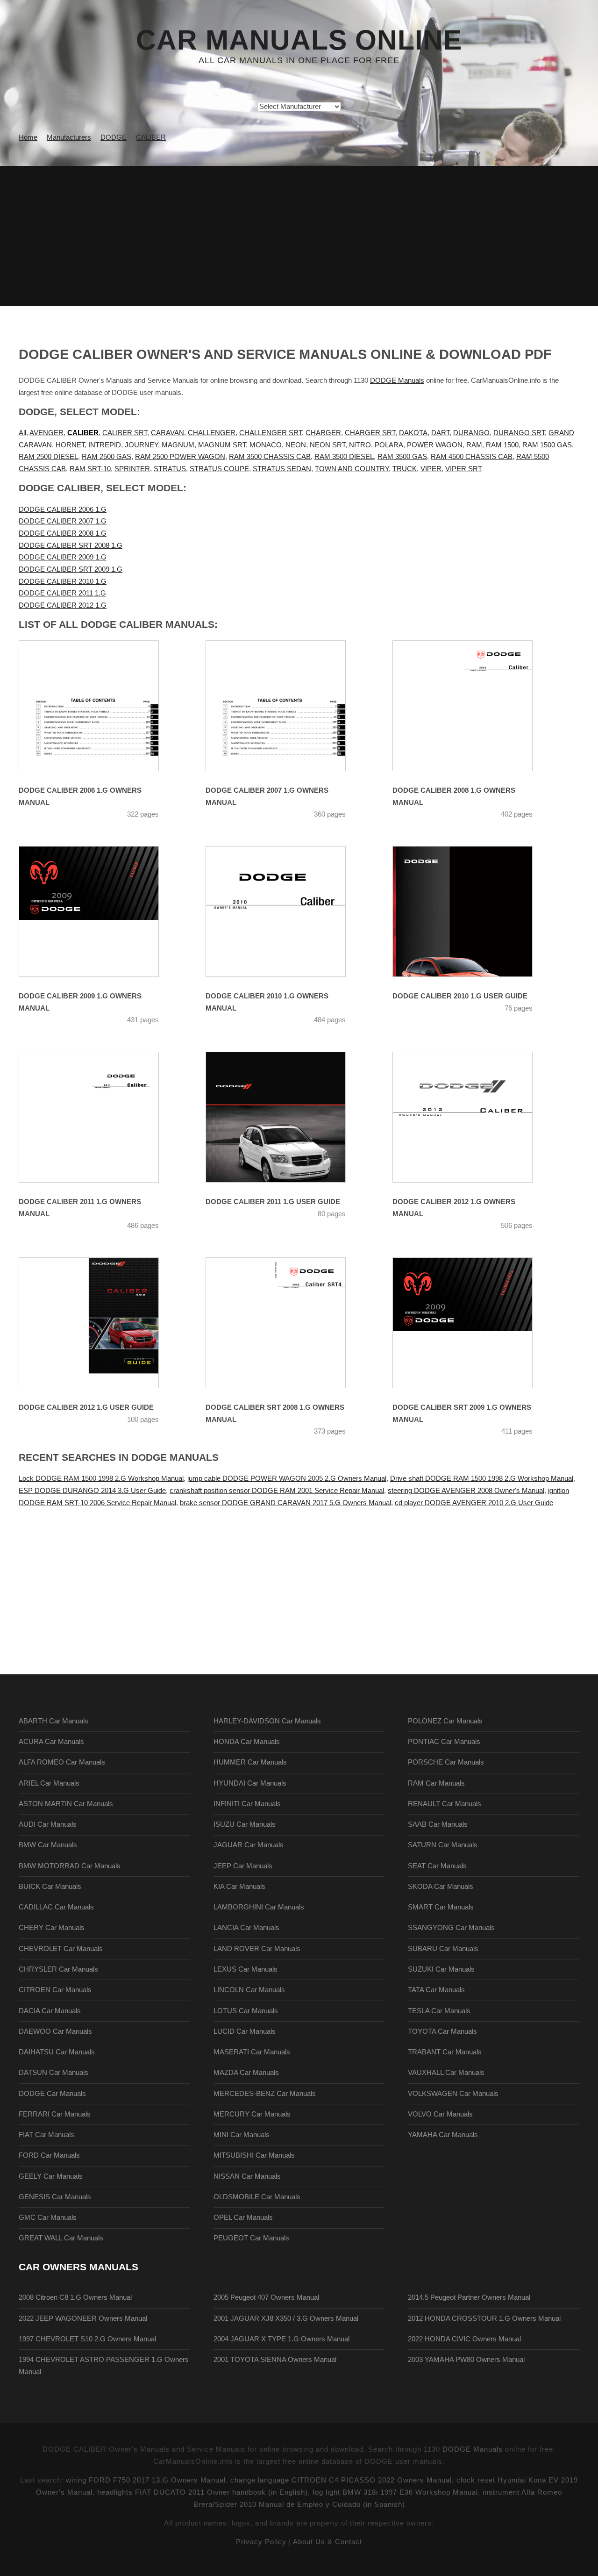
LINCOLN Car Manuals (249, 1990)
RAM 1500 (502, 445)
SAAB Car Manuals (438, 1824)
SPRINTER (132, 469)
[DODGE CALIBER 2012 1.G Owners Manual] (474, 1117)
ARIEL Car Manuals (49, 1783)
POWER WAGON (435, 445)
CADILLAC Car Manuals (56, 1907)
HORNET (70, 445)
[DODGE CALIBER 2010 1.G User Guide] (474, 911)
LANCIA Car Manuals (246, 1928)
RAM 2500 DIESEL (48, 457)
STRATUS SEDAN (282, 469)
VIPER (431, 469)
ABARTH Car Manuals (53, 1721)
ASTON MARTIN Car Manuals (66, 1804)
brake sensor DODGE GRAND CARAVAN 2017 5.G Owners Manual (285, 1503)
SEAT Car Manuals (437, 1866)
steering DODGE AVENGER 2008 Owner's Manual (466, 1491)
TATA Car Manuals (436, 1990)
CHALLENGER (212, 433)
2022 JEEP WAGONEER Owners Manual (83, 2318)
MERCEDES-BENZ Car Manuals (265, 2094)
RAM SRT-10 (90, 469)
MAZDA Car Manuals (246, 2073)
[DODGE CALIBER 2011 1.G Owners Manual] (100, 1117)
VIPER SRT (464, 469)
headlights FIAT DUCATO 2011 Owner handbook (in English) (203, 2492)
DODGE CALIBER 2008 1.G (63, 533)
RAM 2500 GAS (107, 457)
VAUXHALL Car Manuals (446, 2073)
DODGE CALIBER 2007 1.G (63, 521)
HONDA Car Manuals (247, 1742)
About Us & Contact (327, 2542)
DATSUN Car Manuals (53, 2073)
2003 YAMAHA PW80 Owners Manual (466, 2360)
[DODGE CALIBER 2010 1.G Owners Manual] (287, 911)
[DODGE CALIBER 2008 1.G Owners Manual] (474, 706)
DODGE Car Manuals (52, 2094)
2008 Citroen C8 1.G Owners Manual (75, 2297)
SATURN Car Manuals (443, 1845)
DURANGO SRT (519, 433)
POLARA (389, 445)
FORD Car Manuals (49, 2155)
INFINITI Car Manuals (247, 1804)
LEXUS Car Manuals (246, 1969)
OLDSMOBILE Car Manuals (257, 2197)
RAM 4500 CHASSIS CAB (472, 457)
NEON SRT (327, 445)
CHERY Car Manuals (52, 1928)
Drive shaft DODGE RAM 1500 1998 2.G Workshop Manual (482, 1478)
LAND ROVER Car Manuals (257, 1949)
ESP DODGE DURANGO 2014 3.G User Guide (92, 1491)
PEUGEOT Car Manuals (251, 2238)
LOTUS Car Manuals (246, 2011)
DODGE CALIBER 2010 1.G (63, 581)
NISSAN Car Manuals (247, 2176)
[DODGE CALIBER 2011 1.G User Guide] (287, 1117)
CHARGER (323, 433)
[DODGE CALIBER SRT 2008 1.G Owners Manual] (287, 1323)
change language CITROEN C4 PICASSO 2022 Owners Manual (341, 2480)
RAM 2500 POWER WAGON (180, 457)
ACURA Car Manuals (51, 1742)
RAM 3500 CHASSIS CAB (270, 457)
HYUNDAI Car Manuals (250, 1783)
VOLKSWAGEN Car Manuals (453, 2094)
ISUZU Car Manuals (245, 1824)
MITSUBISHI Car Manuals (254, 2155)
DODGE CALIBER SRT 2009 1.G (71, 569)
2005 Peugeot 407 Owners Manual (266, 2297)
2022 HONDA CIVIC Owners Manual (464, 2339)
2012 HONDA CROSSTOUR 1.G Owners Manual (484, 2318)
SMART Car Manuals (441, 1907)
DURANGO (471, 433)
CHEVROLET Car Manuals (61, 1949)
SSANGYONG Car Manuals (451, 1928)
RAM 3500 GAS (402, 457)
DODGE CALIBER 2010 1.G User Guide (460, 996)
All (22, 433)
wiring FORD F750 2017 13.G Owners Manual (146, 2480)
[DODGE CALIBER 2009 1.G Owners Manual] (100, 911)
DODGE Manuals (397, 380)
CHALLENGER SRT (271, 433)
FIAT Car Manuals (46, 2135)
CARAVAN (167, 433)
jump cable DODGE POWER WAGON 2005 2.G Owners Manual (287, 1478)
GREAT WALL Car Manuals (61, 2238)
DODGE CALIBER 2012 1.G (63, 605)
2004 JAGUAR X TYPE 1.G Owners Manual (281, 2339)
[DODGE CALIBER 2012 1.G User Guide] (100, 1323)
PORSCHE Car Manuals (446, 1762)
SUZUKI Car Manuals (441, 1969)
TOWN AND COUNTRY (352, 469)
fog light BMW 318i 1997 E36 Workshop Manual (395, 2492)
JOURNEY (141, 445)
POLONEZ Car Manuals (445, 1721)
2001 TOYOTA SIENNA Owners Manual (275, 2360)
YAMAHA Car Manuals (443, 2135)
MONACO (266, 445)
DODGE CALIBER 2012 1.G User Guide (86, 1407)
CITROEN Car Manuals (55, 1990)
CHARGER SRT (370, 433)
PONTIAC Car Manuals (444, 1742)
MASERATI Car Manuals (252, 2052)
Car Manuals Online (299, 40)
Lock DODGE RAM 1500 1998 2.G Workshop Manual (101, 1478)
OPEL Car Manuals (243, 2217)
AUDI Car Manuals (48, 1824)
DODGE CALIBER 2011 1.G (62, 593)
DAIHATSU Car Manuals (57, 2052)
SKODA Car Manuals (441, 1887)
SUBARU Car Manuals (443, 1949)
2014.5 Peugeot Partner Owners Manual (469, 2297)
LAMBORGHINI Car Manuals (259, 1907)
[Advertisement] (299, 236)
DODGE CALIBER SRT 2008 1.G (71, 545)
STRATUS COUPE (219, 469)
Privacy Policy (261, 2542)
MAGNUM (178, 445)
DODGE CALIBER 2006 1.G (63, 509)
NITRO (360, 445)
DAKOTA (413, 433)
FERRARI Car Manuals (55, 2114)
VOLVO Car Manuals (440, 2114)
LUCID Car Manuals (245, 2031)
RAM (474, 445)
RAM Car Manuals (436, 1783)
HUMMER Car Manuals (250, 1762)
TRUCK (405, 469)
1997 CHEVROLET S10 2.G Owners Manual (87, 2339)
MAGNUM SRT (222, 445)
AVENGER (46, 433)
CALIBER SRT (125, 433)
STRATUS (170, 469)
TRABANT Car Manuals (445, 2052)
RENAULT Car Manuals (445, 1804)
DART (440, 433)
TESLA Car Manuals (439, 2011)
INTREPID (105, 445)
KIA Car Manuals (239, 1887)
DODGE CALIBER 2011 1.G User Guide (273, 1202)
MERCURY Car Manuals (252, 2114)
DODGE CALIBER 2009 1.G (63, 557)
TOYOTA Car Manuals (442, 2031)
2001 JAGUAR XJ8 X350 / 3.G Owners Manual (286, 2318)
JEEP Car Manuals (243, 1866)
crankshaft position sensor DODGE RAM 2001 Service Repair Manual (277, 1491)
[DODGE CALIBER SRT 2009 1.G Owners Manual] (474, 1323)
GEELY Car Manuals (51, 2176)
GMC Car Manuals (48, 2217)
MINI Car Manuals (242, 2135)
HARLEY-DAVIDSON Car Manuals (267, 1721)
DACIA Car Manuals (50, 2011)
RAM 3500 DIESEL (344, 457)
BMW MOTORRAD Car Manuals (70, 1866)
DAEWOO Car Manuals (55, 2031)
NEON (296, 445)
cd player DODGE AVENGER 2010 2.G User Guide (474, 1503)
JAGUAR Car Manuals (249, 1845)
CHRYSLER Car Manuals (58, 1969)
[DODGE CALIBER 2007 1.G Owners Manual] (287, 706)
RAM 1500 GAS (547, 445)
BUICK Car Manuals (50, 1887)
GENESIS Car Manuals (55, 2197)
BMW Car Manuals (48, 1845)
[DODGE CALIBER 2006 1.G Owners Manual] (100, 706)
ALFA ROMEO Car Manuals (62, 1762)
